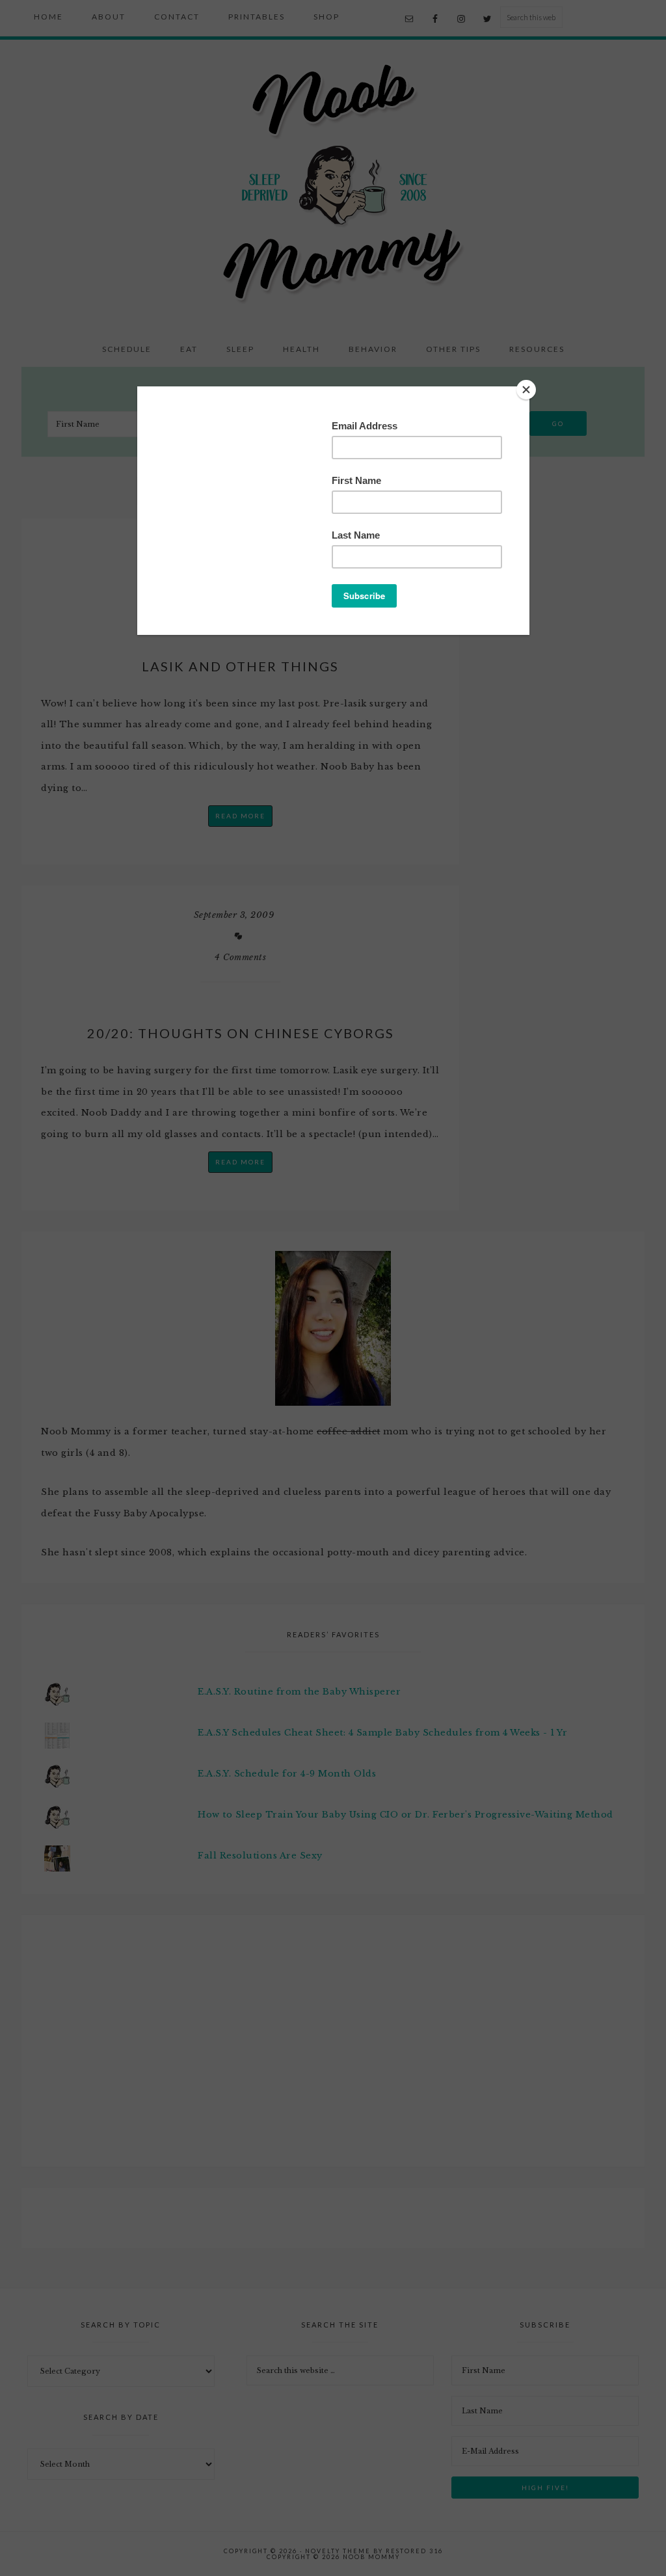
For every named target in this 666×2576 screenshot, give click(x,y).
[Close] (526, 390)
